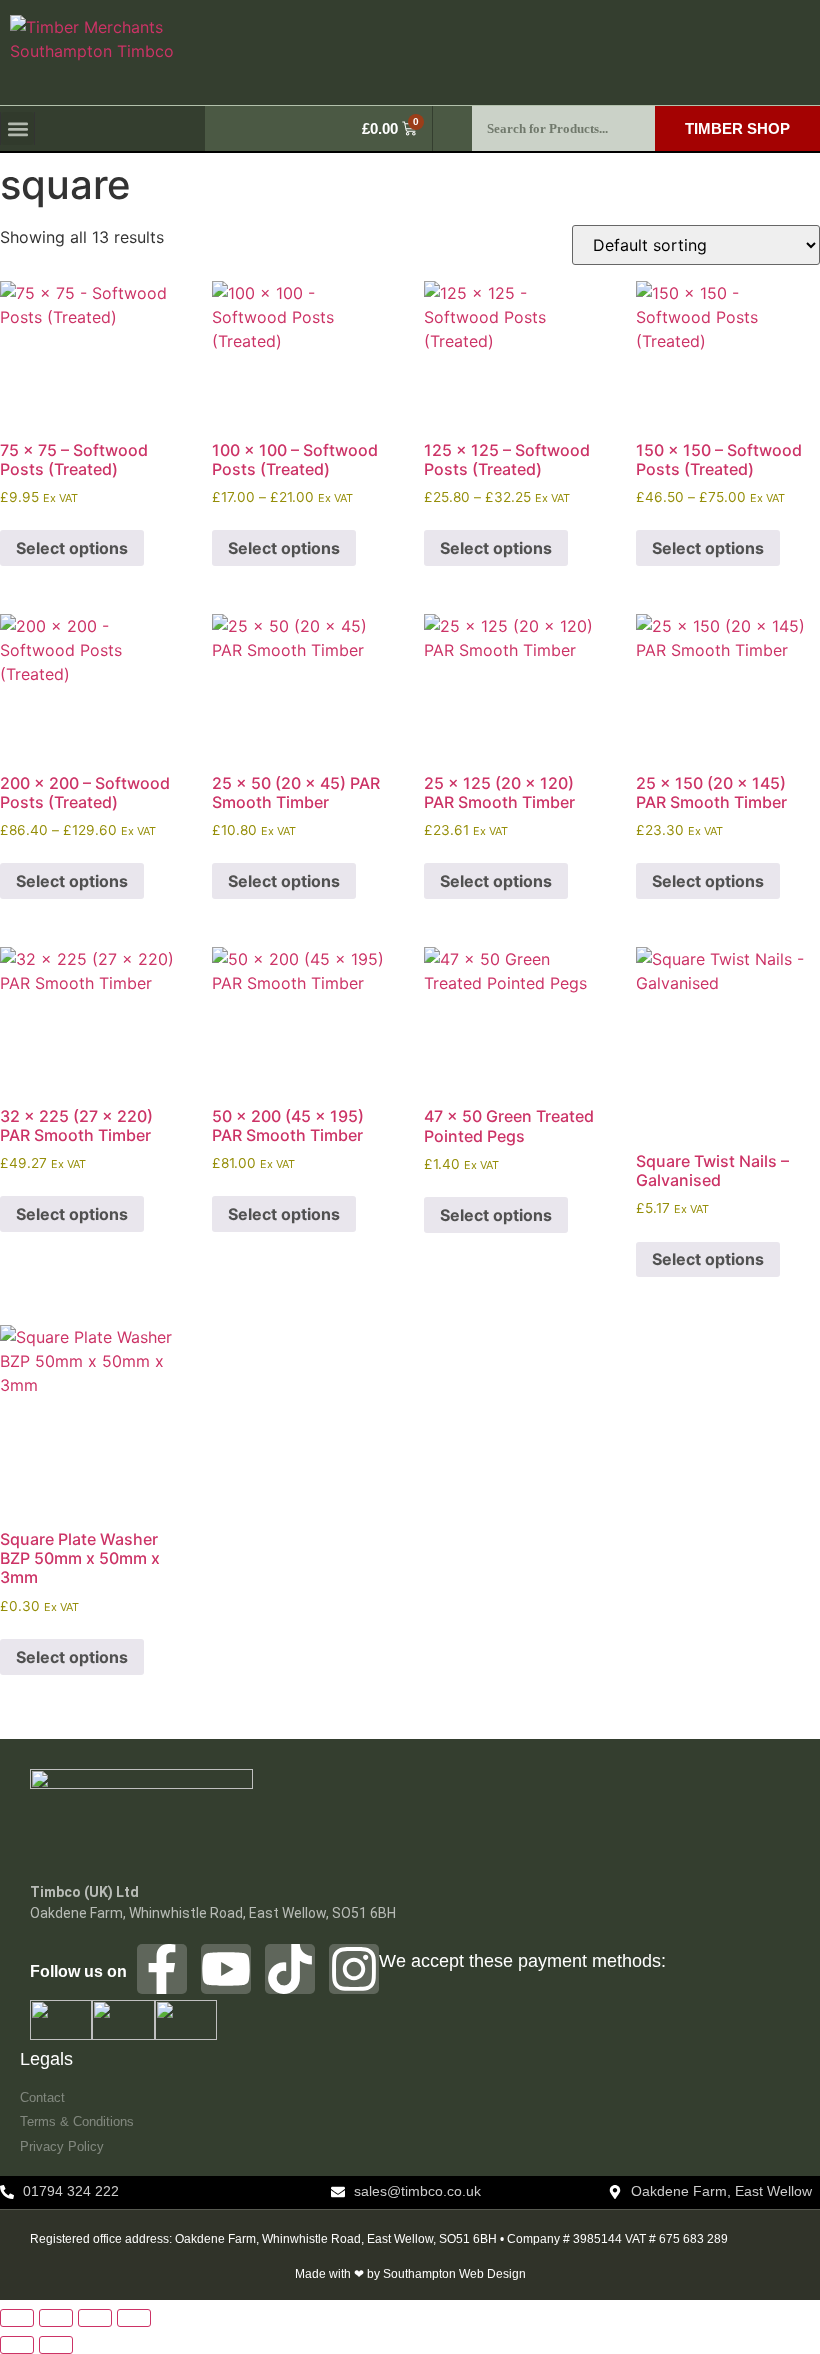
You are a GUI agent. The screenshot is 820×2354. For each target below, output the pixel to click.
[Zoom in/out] (17, 2318)
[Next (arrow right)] (56, 2345)
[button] (17, 128)
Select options (72, 548)
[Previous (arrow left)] (17, 2345)
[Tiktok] (290, 1969)
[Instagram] (354, 1969)
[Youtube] (226, 1969)
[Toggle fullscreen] (56, 2318)
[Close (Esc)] (134, 2318)
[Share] (95, 2318)
